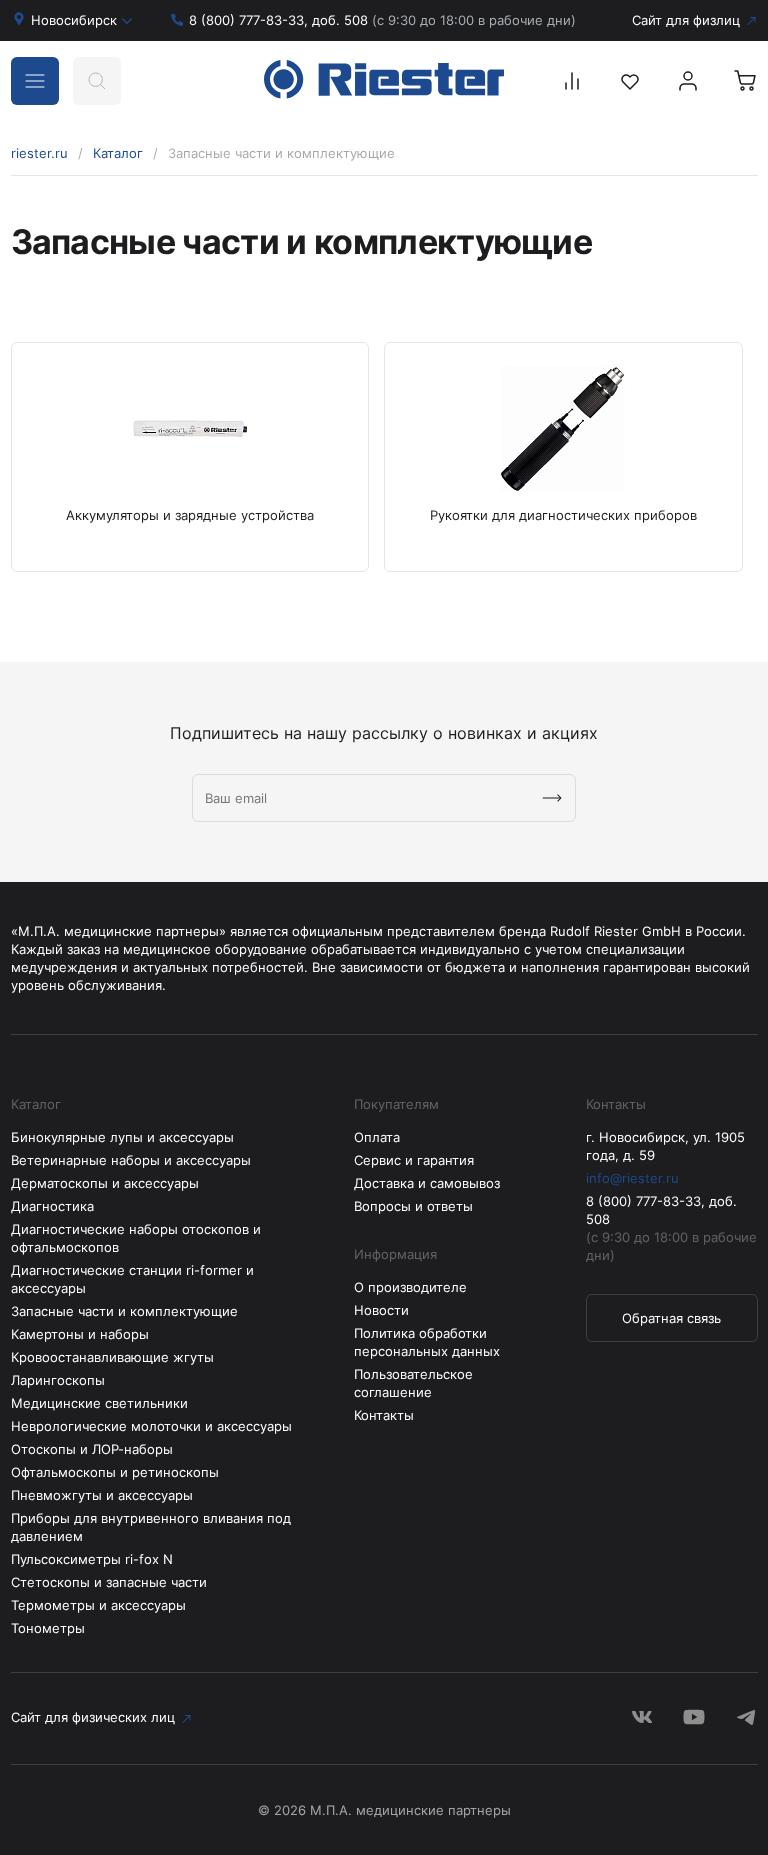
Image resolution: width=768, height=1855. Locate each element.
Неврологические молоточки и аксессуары (151, 1426)
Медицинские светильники (99, 1403)
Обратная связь (671, 1318)
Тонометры (48, 1628)
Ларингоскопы (58, 1380)
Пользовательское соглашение (413, 1383)
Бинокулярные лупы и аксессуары (122, 1137)
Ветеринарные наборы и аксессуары (131, 1160)
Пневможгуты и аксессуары (102, 1495)
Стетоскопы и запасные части (109, 1582)
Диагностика (52, 1206)
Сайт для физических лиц (93, 1717)
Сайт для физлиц (686, 20)
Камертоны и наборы (80, 1334)
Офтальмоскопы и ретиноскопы (115, 1472)
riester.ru (39, 153)
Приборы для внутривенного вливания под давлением (151, 1527)
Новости (381, 1310)
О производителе (410, 1287)
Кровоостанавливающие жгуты (112, 1357)
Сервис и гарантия (414, 1160)
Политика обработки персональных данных (427, 1342)
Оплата (377, 1137)
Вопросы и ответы (413, 1206)
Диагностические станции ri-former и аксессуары (132, 1279)
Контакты (384, 1415)
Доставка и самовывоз (427, 1183)
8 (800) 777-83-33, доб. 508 (382, 20)
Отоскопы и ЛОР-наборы (92, 1449)
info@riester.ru (632, 1178)
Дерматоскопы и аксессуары (105, 1183)
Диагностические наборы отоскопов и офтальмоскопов (136, 1238)
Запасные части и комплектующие (124, 1311)
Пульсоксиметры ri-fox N (92, 1559)
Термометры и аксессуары (98, 1605)
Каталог (118, 153)
